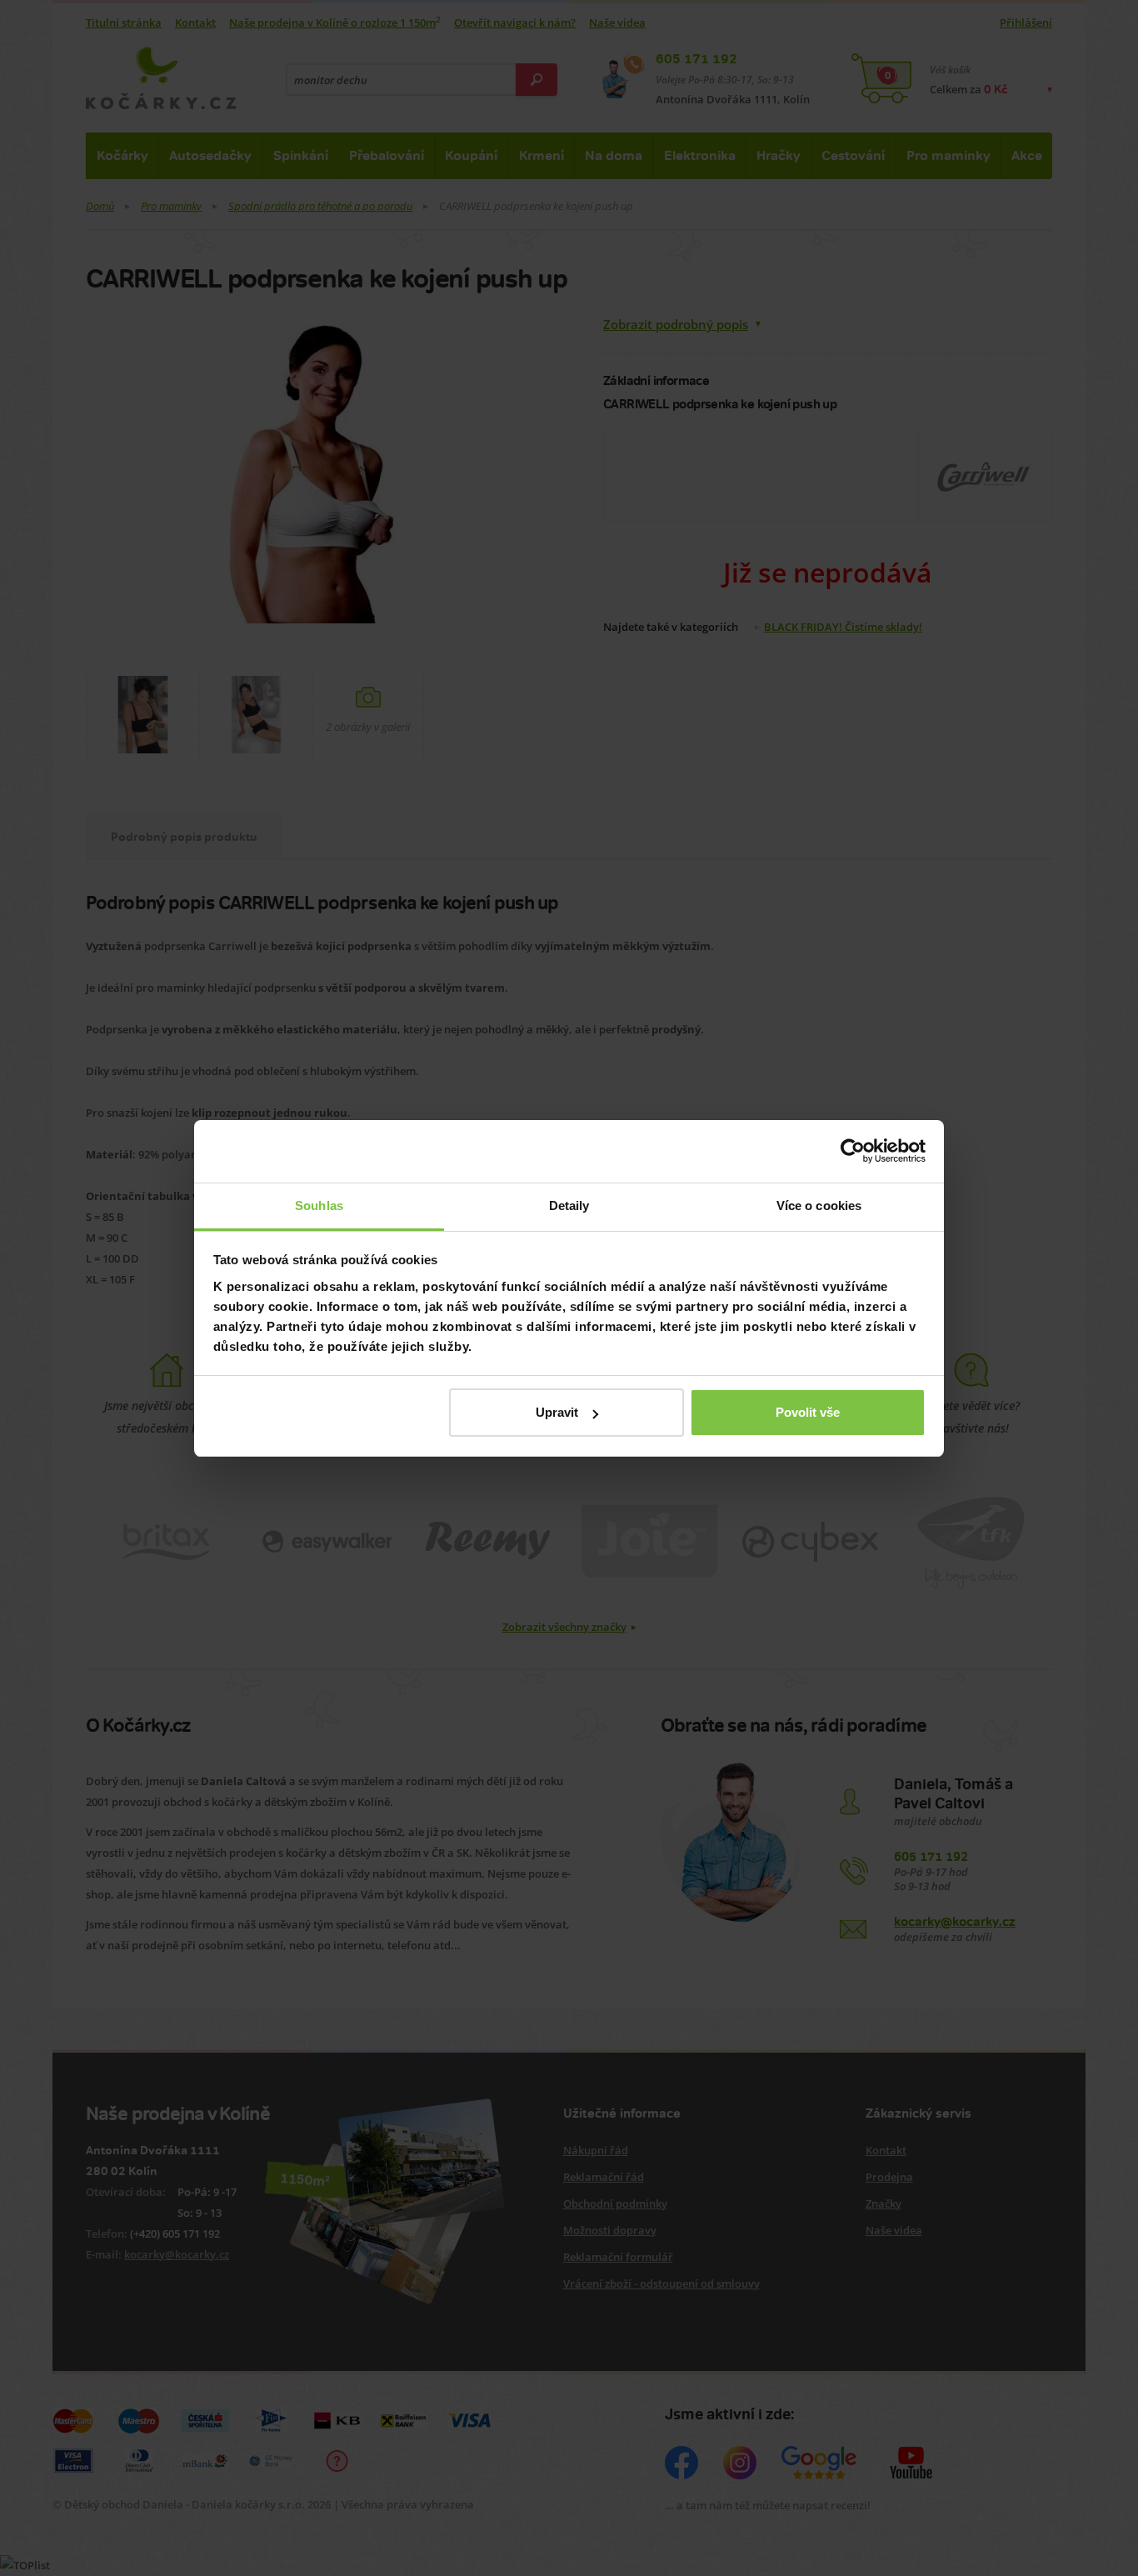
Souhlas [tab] (319, 1205)
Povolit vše (808, 1412)
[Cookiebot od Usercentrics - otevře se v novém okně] (853, 1151)
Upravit (557, 1412)
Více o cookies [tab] (819, 1205)
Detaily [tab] (569, 1205)
